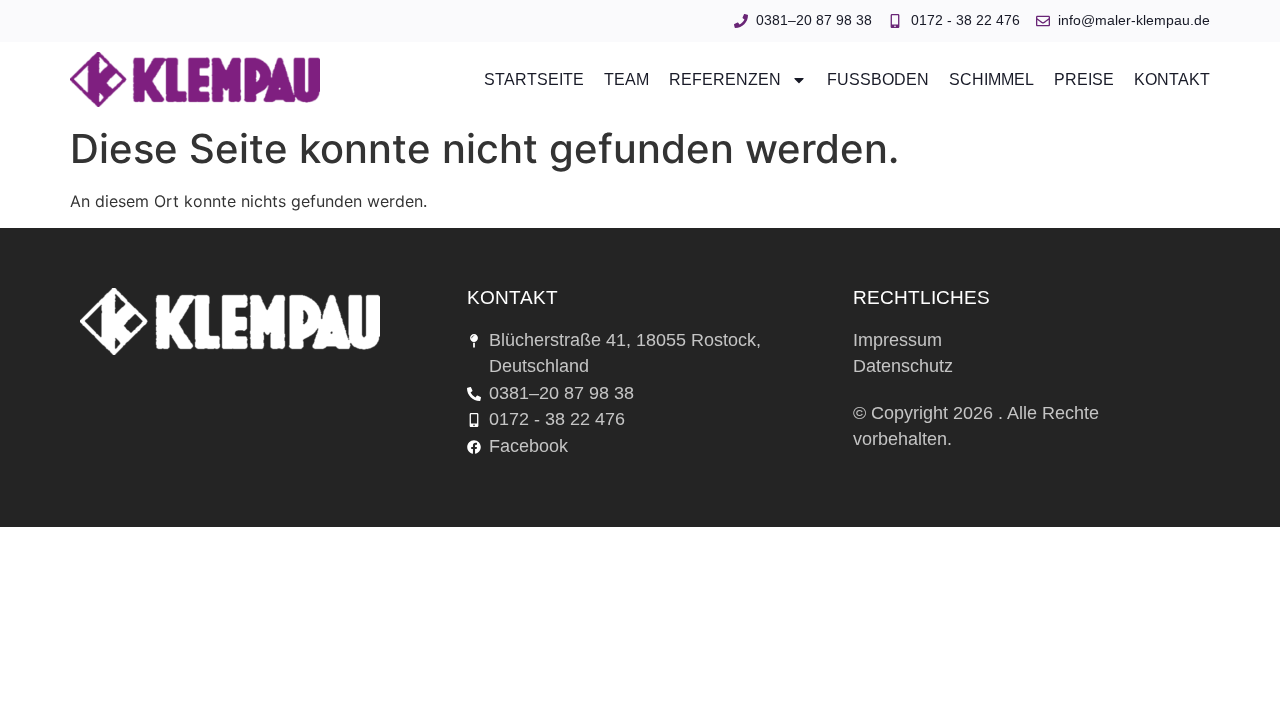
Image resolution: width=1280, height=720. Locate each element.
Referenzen (725, 80)
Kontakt (1172, 80)
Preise (1084, 80)
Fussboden (878, 80)
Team (626, 80)
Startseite (534, 80)
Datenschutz (903, 366)
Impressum (897, 340)
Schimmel (991, 80)
